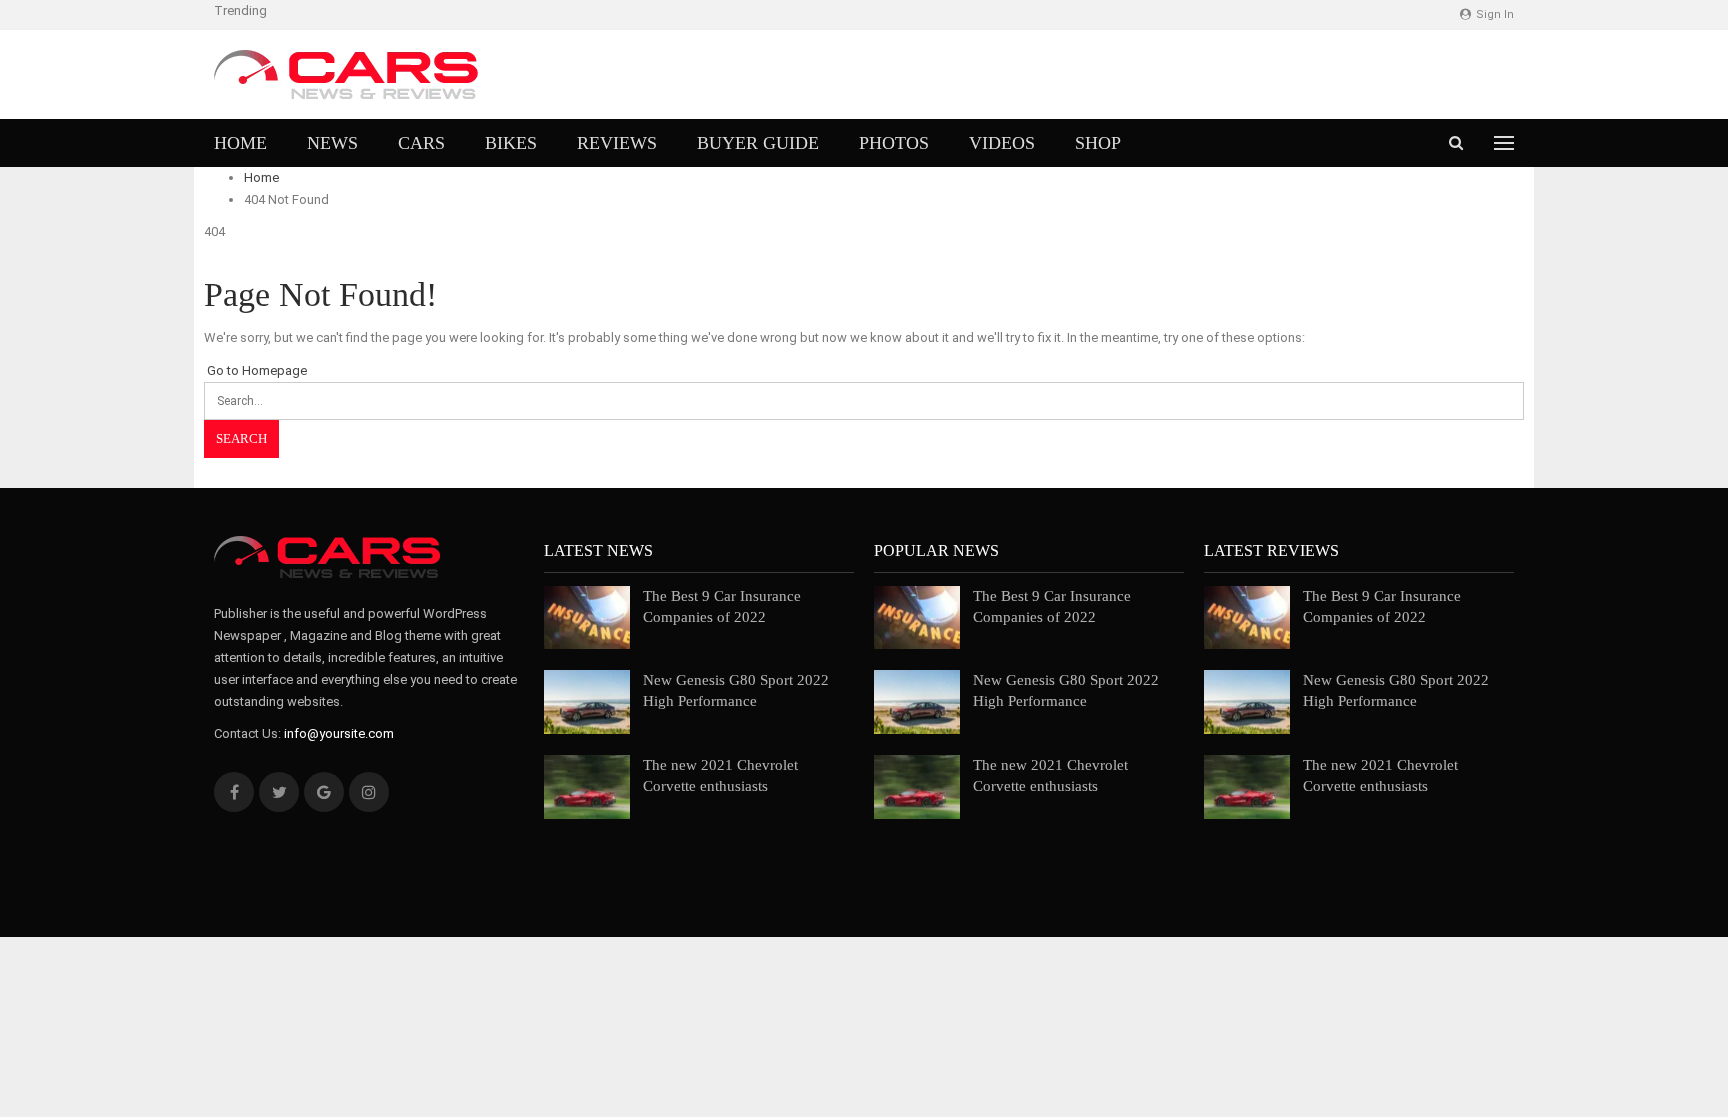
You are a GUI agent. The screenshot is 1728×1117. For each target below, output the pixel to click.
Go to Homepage (255, 370)
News (332, 143)
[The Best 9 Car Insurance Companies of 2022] (587, 618)
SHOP (1098, 143)
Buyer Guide (758, 143)
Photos (894, 143)
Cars (421, 143)
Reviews (617, 143)
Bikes (511, 143)
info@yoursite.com (339, 733)
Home (240, 143)
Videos (1002, 143)
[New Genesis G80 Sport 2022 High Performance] (587, 702)
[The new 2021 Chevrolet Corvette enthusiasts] (587, 787)
